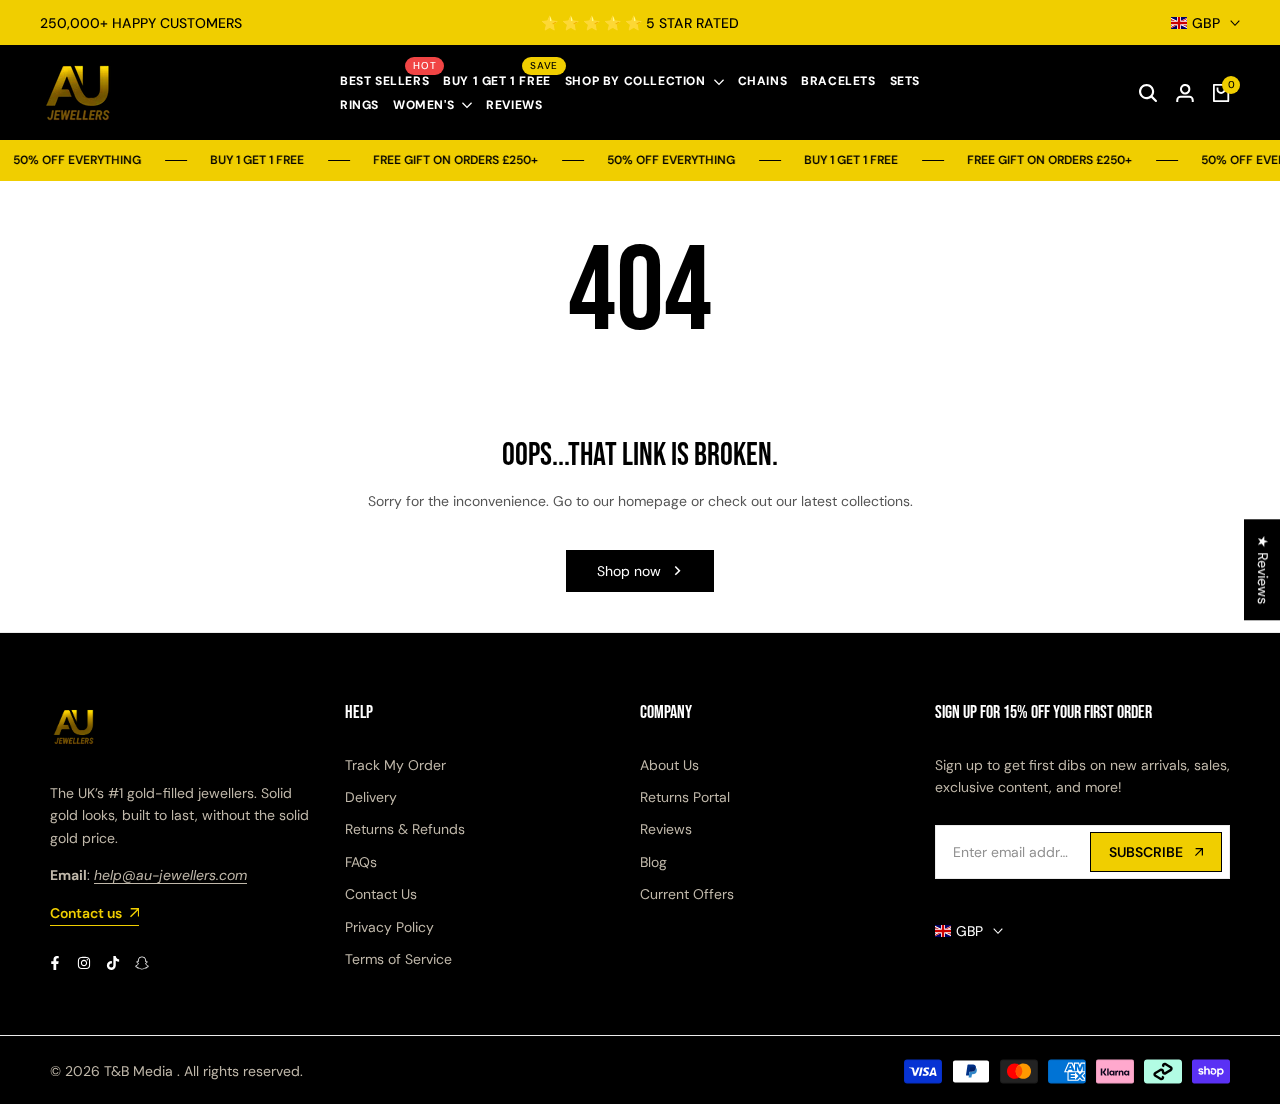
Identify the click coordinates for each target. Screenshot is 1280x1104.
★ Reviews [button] (1263, 569)
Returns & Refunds (405, 829)
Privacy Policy (389, 927)
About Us (669, 765)
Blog (653, 862)
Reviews (666, 829)
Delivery (371, 797)
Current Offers (687, 894)
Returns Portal (685, 797)
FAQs (361, 862)
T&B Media (138, 1071)
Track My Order (395, 765)
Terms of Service (398, 959)
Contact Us (381, 894)
